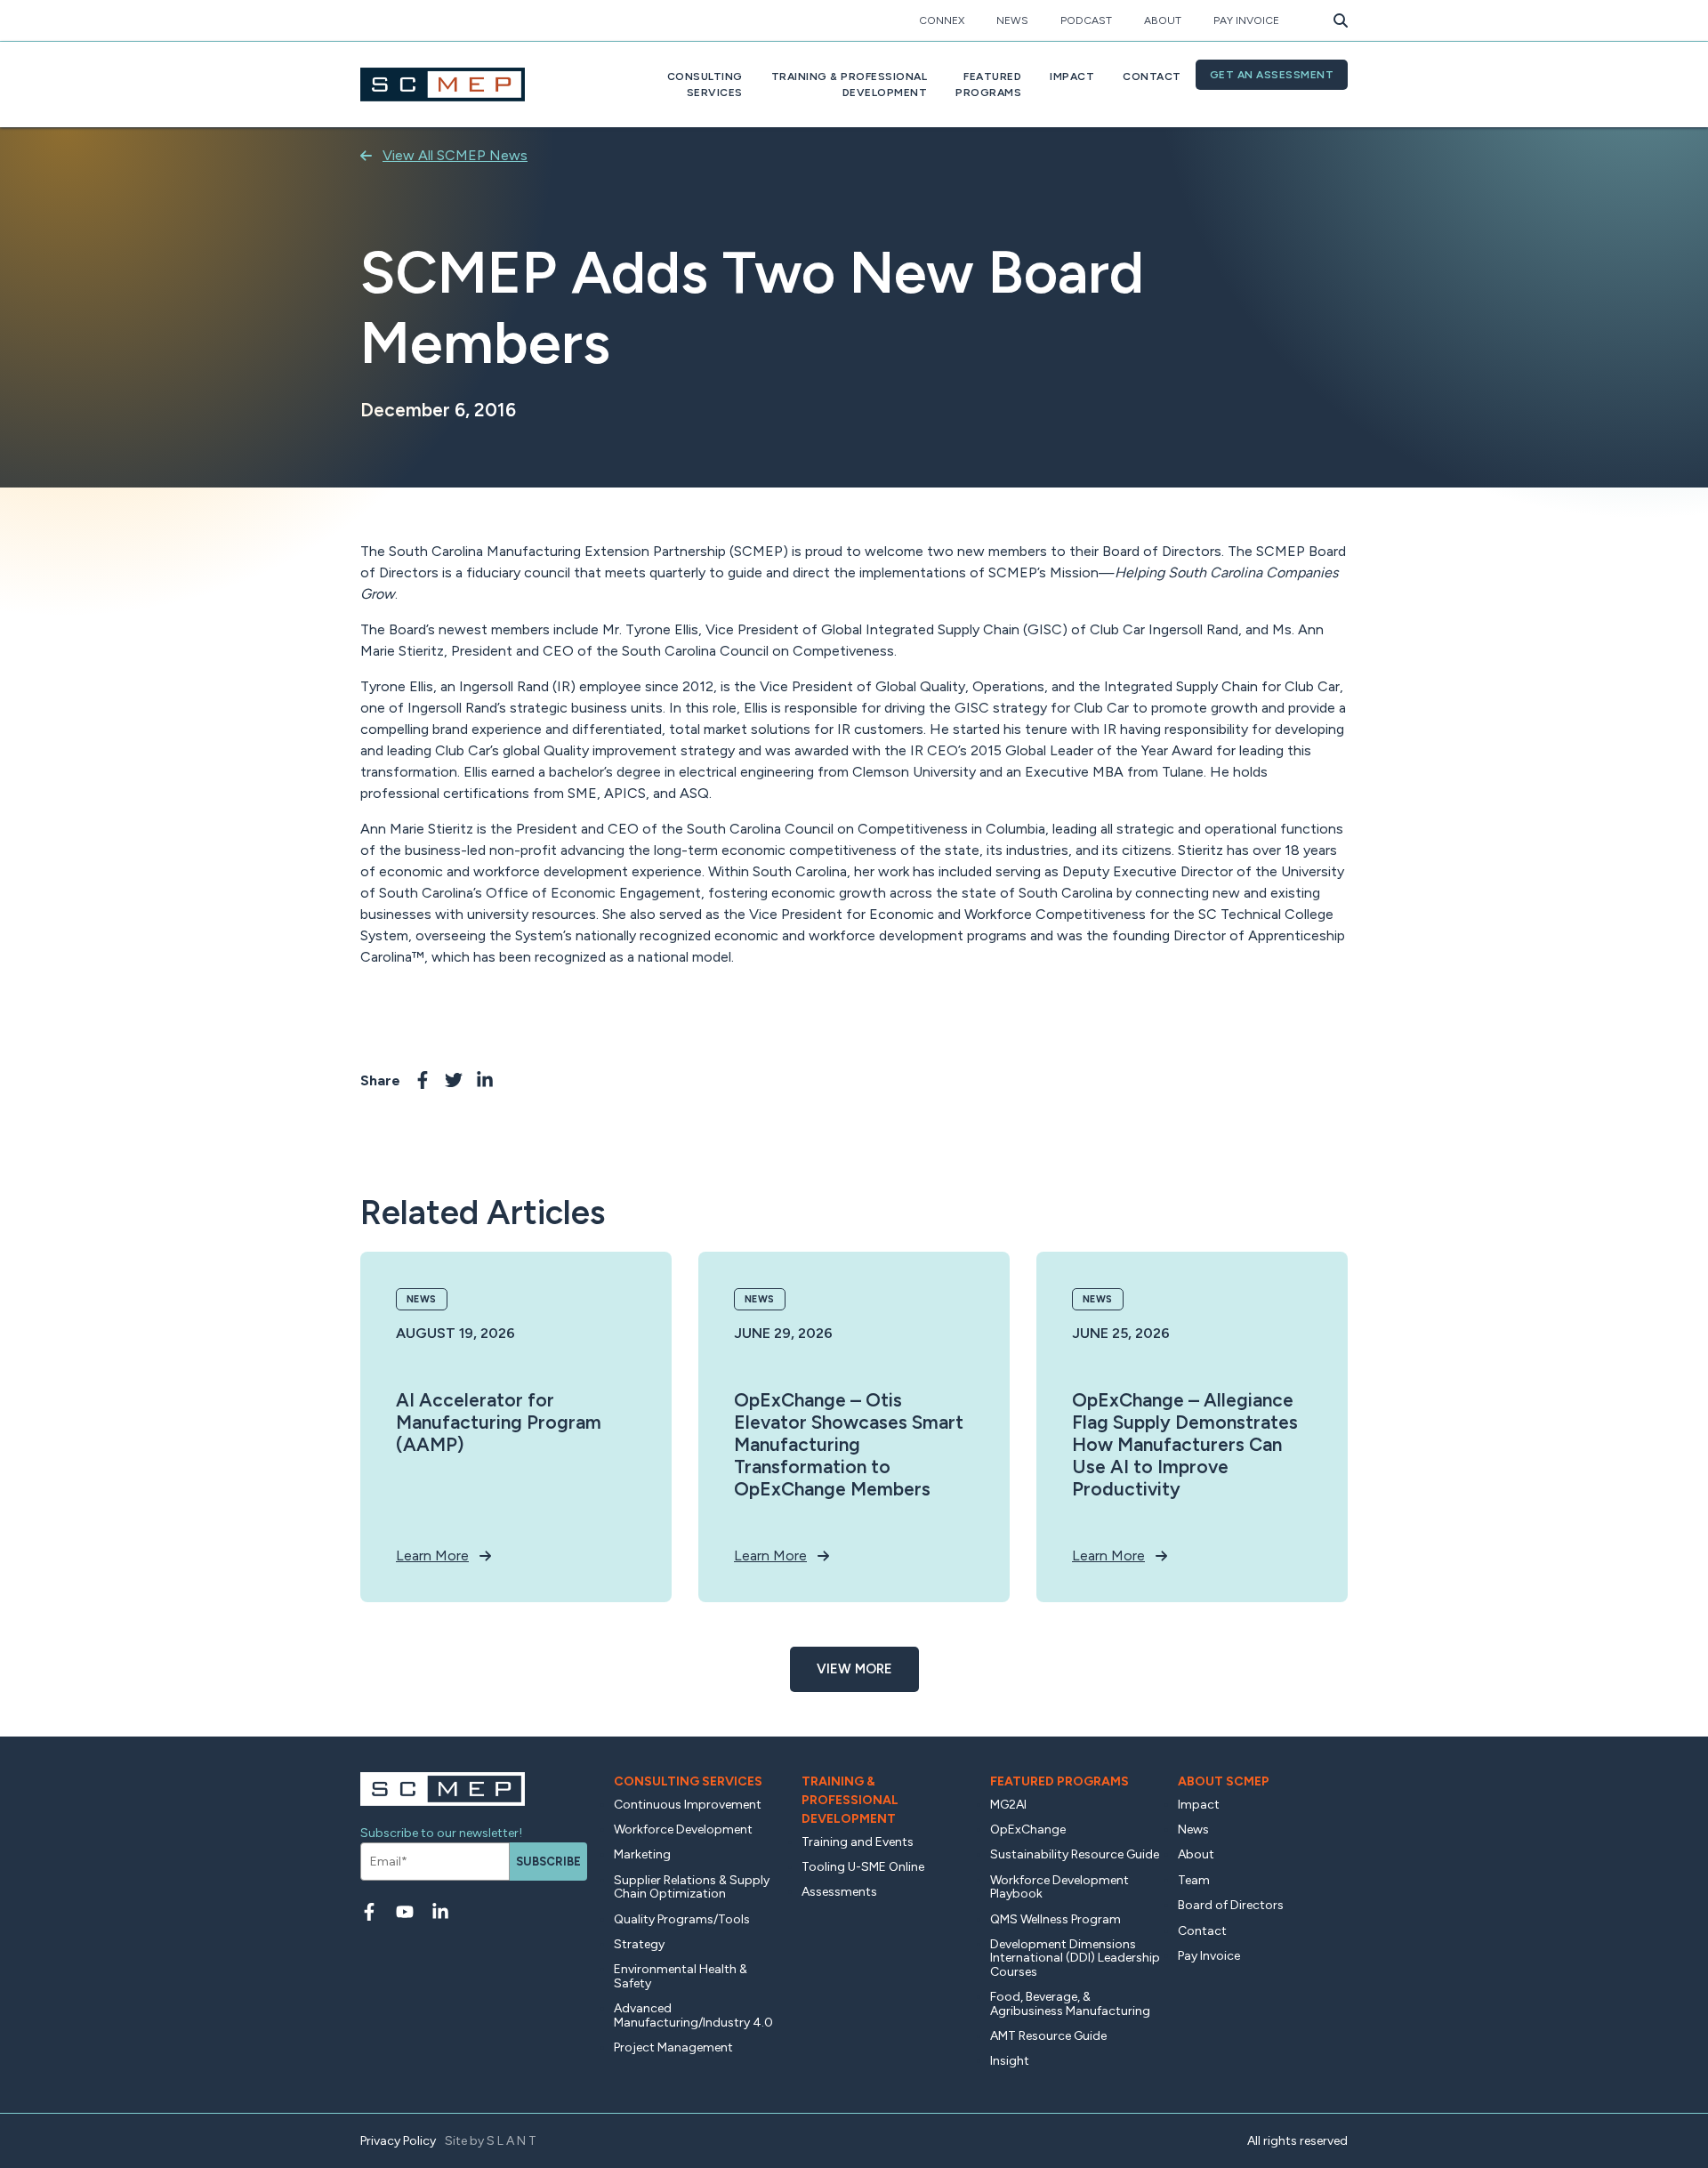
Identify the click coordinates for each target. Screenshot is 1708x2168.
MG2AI (1008, 1805)
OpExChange (1028, 1830)
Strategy (639, 1944)
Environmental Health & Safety (681, 1976)
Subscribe (548, 1862)
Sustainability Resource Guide (1075, 1854)
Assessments (839, 1892)
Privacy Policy (398, 2141)
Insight (1010, 2061)
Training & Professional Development (850, 1800)
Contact (1152, 77)
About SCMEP (1224, 1781)
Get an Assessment (1272, 75)
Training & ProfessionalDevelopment (850, 85)
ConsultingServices (705, 85)
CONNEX (942, 20)
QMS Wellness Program (1055, 1919)
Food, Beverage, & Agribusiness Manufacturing (1070, 2003)
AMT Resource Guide (1048, 2036)
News (1012, 20)
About (1163, 20)
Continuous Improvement (688, 1805)
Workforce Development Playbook (1059, 1887)
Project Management (673, 2047)
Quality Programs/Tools (682, 1919)
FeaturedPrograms (988, 85)
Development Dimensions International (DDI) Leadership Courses (1075, 1958)
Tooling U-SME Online (863, 1867)
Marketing (642, 1854)
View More (854, 1669)
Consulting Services (688, 1781)
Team (1194, 1880)
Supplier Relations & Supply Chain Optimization (692, 1887)
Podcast (1086, 20)
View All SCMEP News (455, 155)
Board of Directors (1231, 1905)
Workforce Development (683, 1830)
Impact (1072, 77)
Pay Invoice (1246, 20)
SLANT (513, 2141)
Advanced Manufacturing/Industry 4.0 (693, 2015)
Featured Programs (1059, 1781)
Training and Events (858, 1842)
